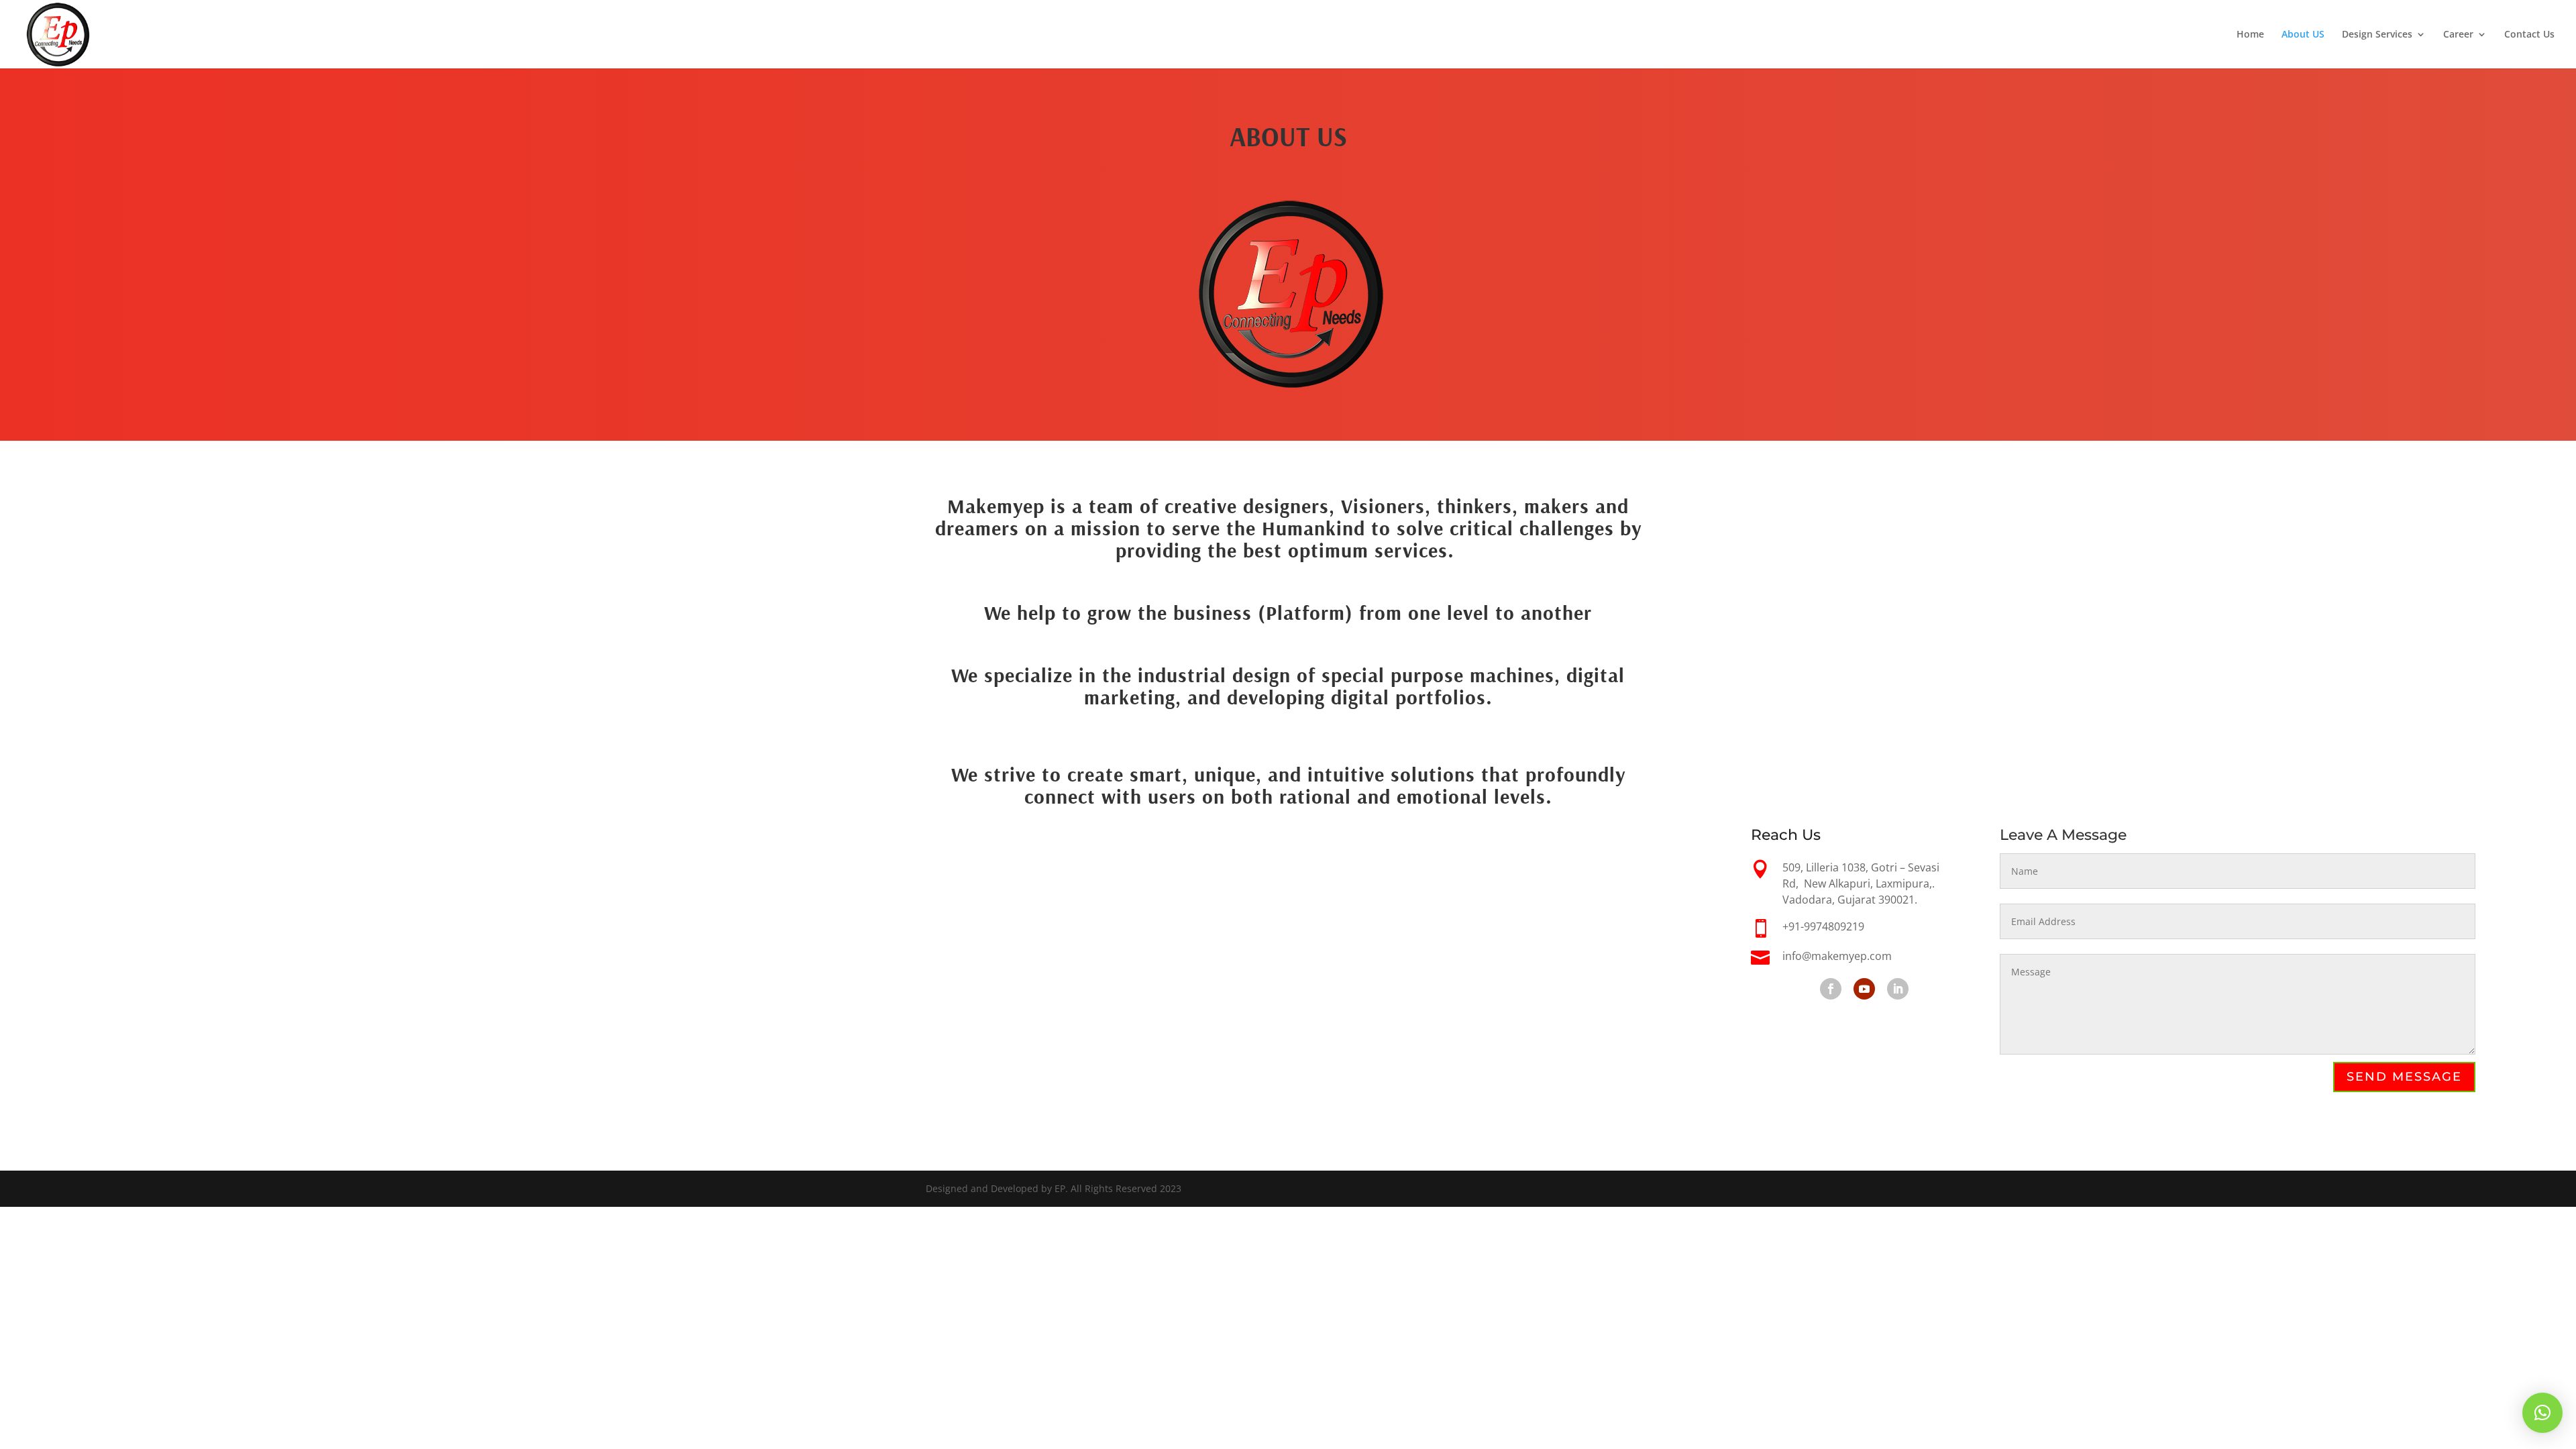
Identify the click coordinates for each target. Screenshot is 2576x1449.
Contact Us (2529, 35)
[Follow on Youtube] (1864, 989)
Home (2250, 35)
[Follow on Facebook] (1831, 989)
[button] (2542, 1413)
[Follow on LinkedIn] (1898, 989)
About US (2303, 35)
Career (2458, 35)
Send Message (2404, 1077)
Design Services (2377, 35)
